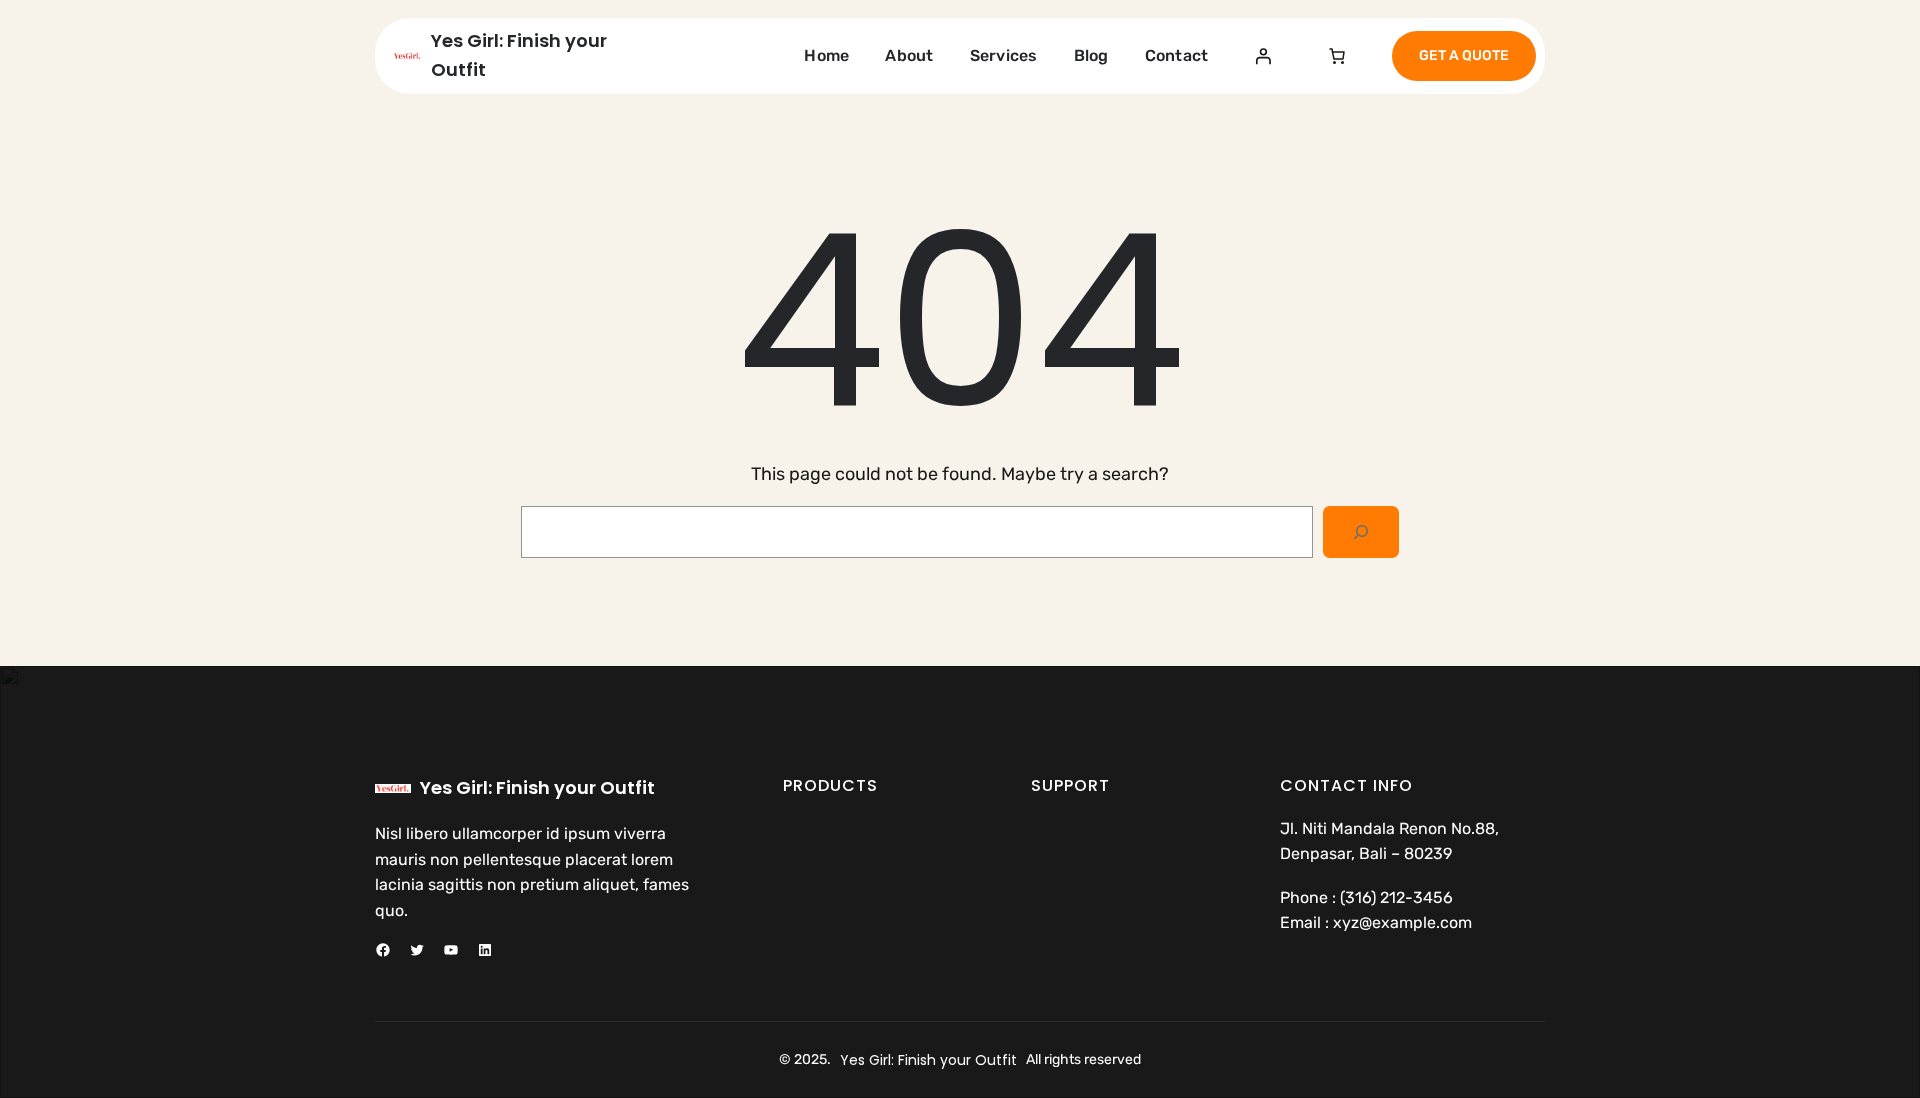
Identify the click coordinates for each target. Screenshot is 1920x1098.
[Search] (1361, 532)
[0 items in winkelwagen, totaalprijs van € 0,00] (1337, 56)
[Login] (1263, 56)
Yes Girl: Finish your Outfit (537, 787)
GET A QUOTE (1464, 55)
